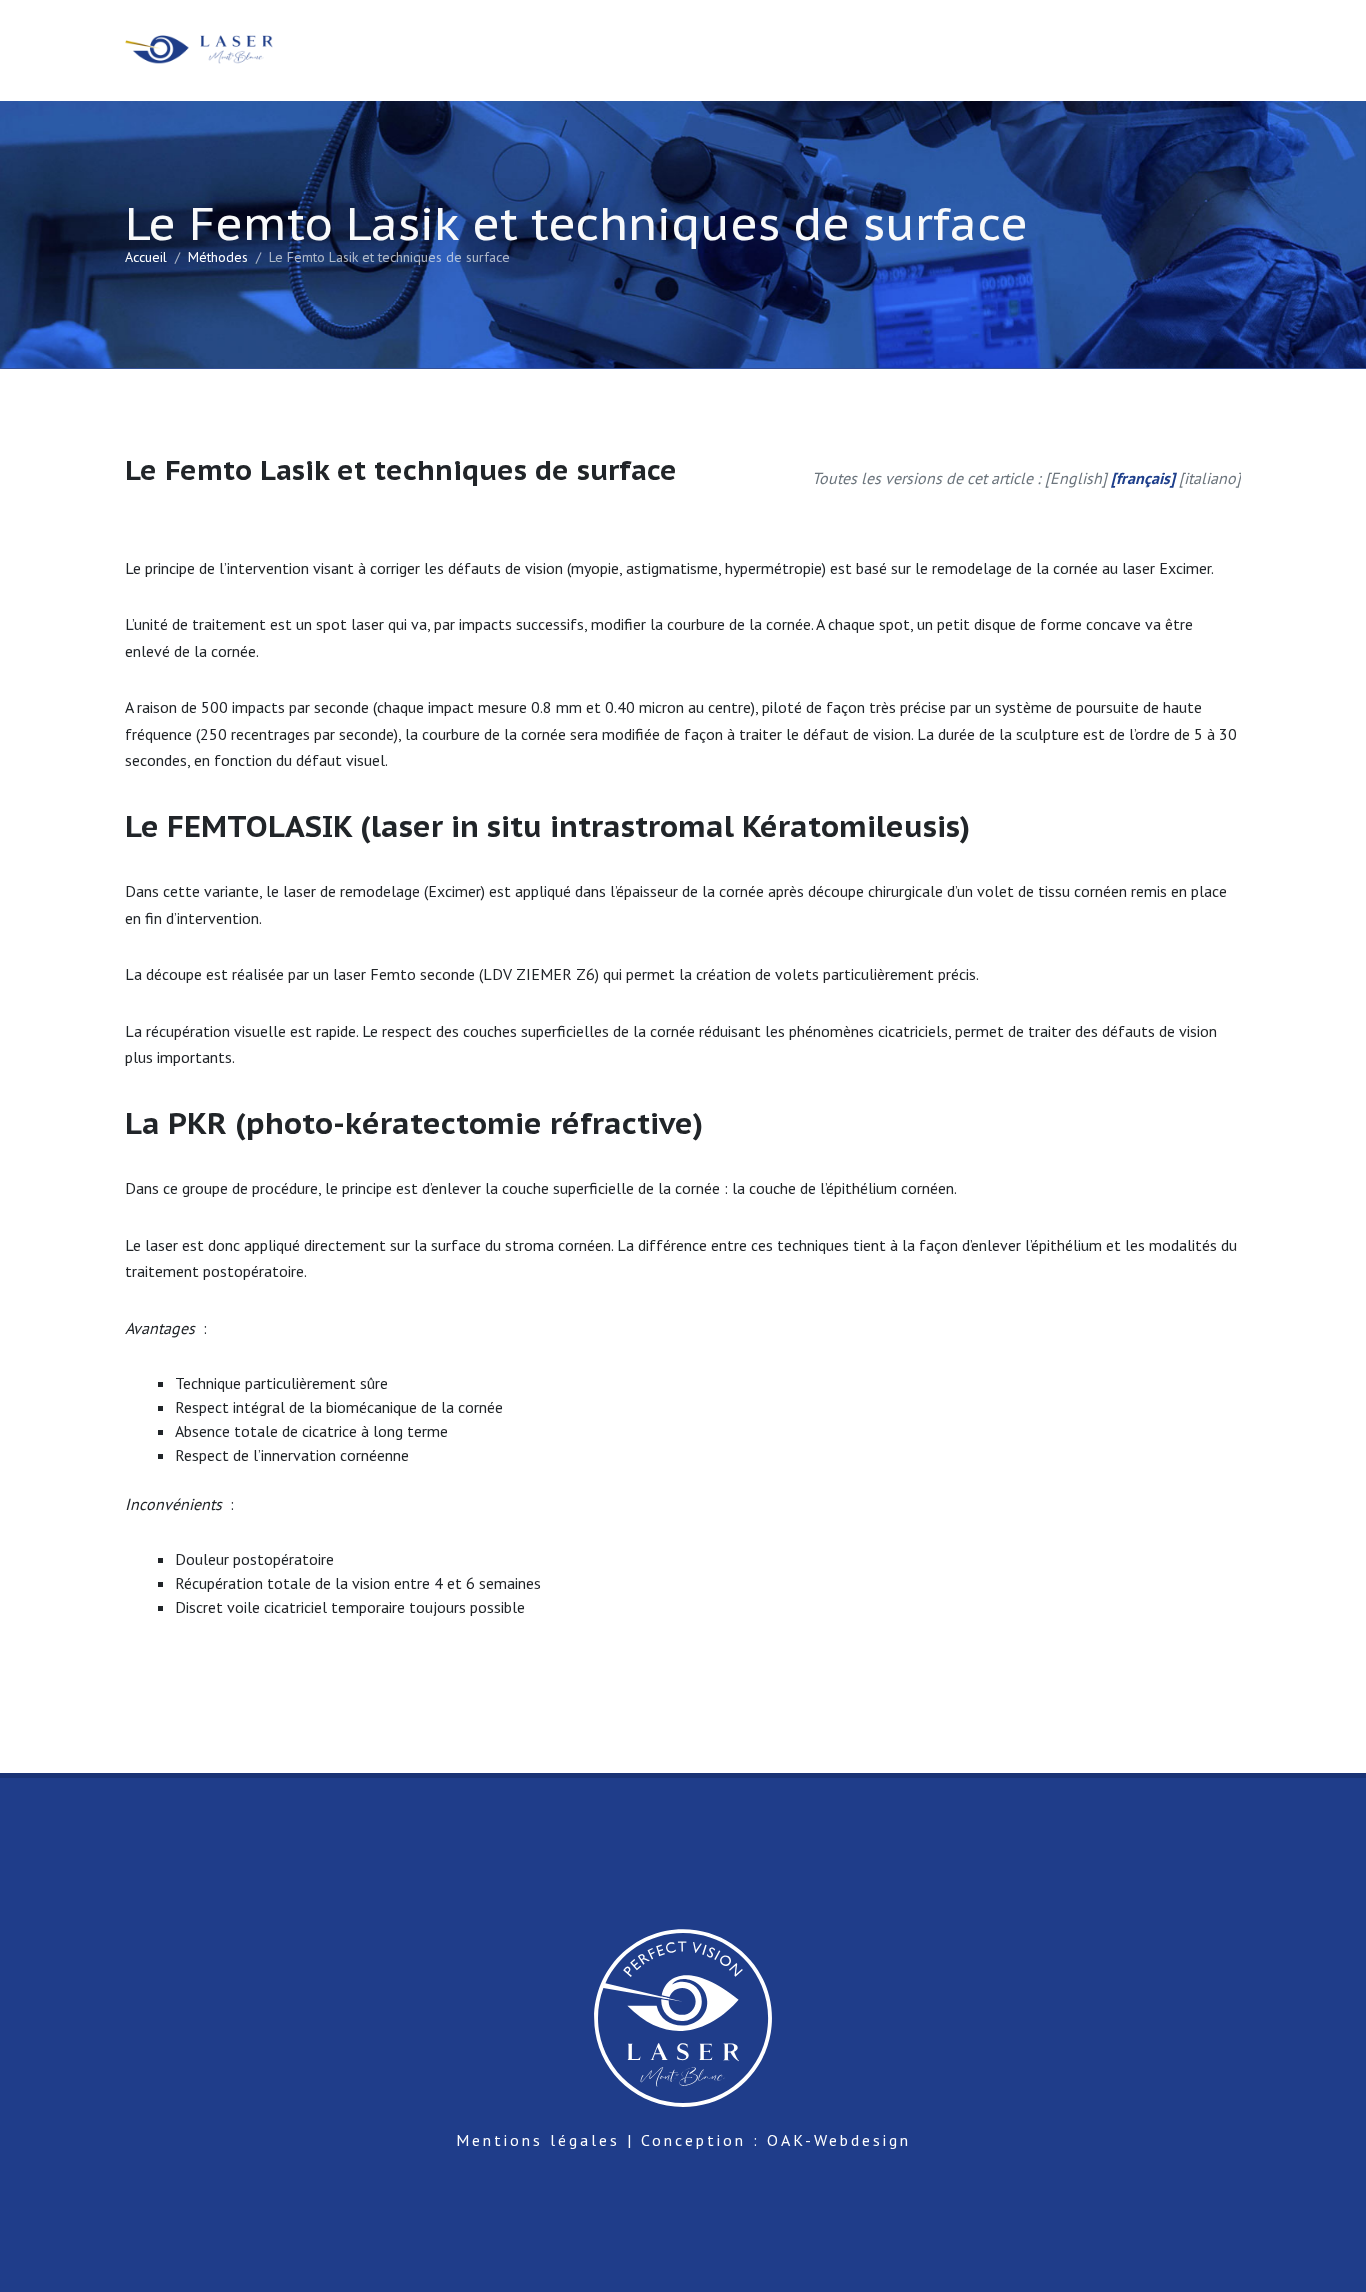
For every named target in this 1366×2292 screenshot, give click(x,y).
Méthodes (218, 257)
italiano (1210, 478)
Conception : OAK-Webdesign (776, 2140)
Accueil (146, 257)
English (1076, 478)
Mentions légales (538, 2140)
